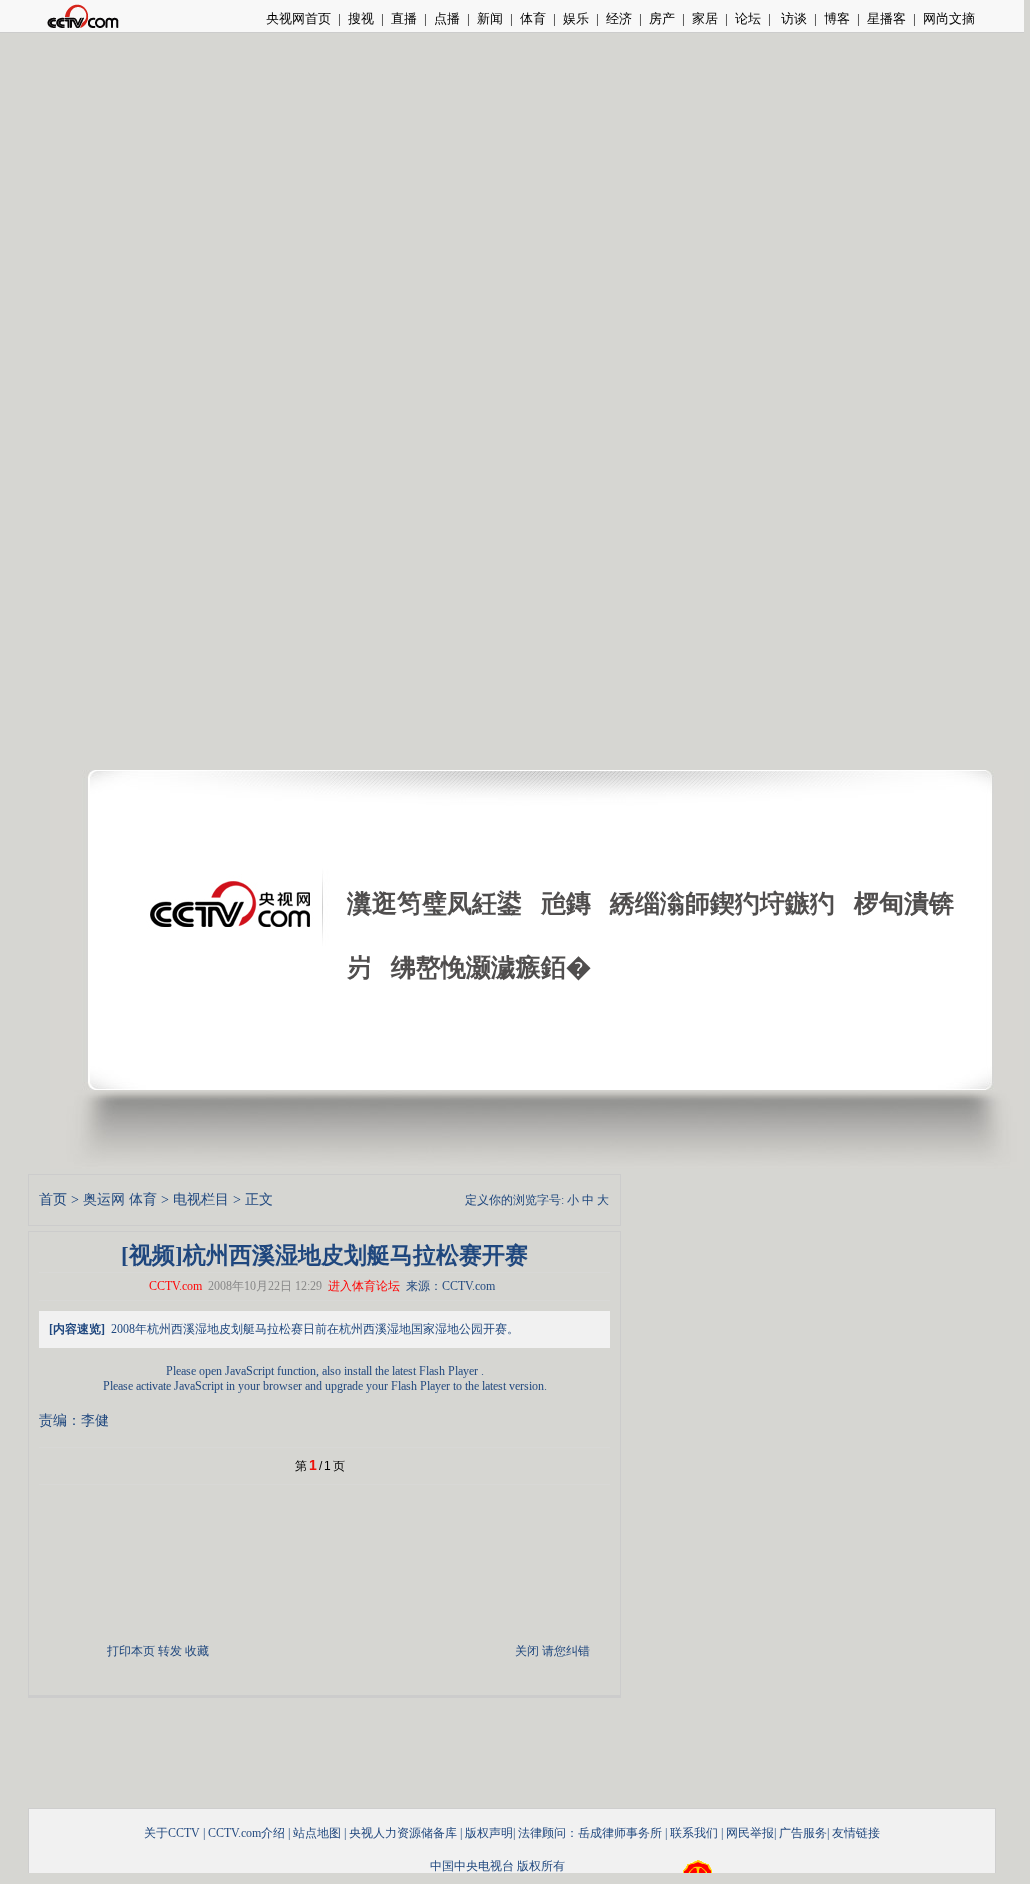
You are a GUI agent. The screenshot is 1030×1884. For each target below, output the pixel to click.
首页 (53, 1199)
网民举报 (750, 1833)
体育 (533, 18)
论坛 (748, 18)
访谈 (792, 18)
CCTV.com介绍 (246, 1833)
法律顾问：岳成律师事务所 (590, 1833)
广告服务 (803, 1833)
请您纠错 (566, 1651)
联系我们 (694, 1833)
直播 (404, 18)
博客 (837, 18)
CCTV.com (175, 1286)
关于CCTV (172, 1833)
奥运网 (104, 1199)
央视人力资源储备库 (403, 1833)
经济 (619, 18)
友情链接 (856, 1833)
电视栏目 (201, 1199)
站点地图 (317, 1833)
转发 (170, 1651)
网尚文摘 (949, 18)
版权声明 (489, 1833)
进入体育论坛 (364, 1286)
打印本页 (131, 1651)
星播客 (886, 18)
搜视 (361, 18)
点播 (447, 18)
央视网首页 (298, 18)
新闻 (490, 18)
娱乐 (576, 18)
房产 (662, 18)
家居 (705, 18)
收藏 (197, 1651)
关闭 (527, 1651)
